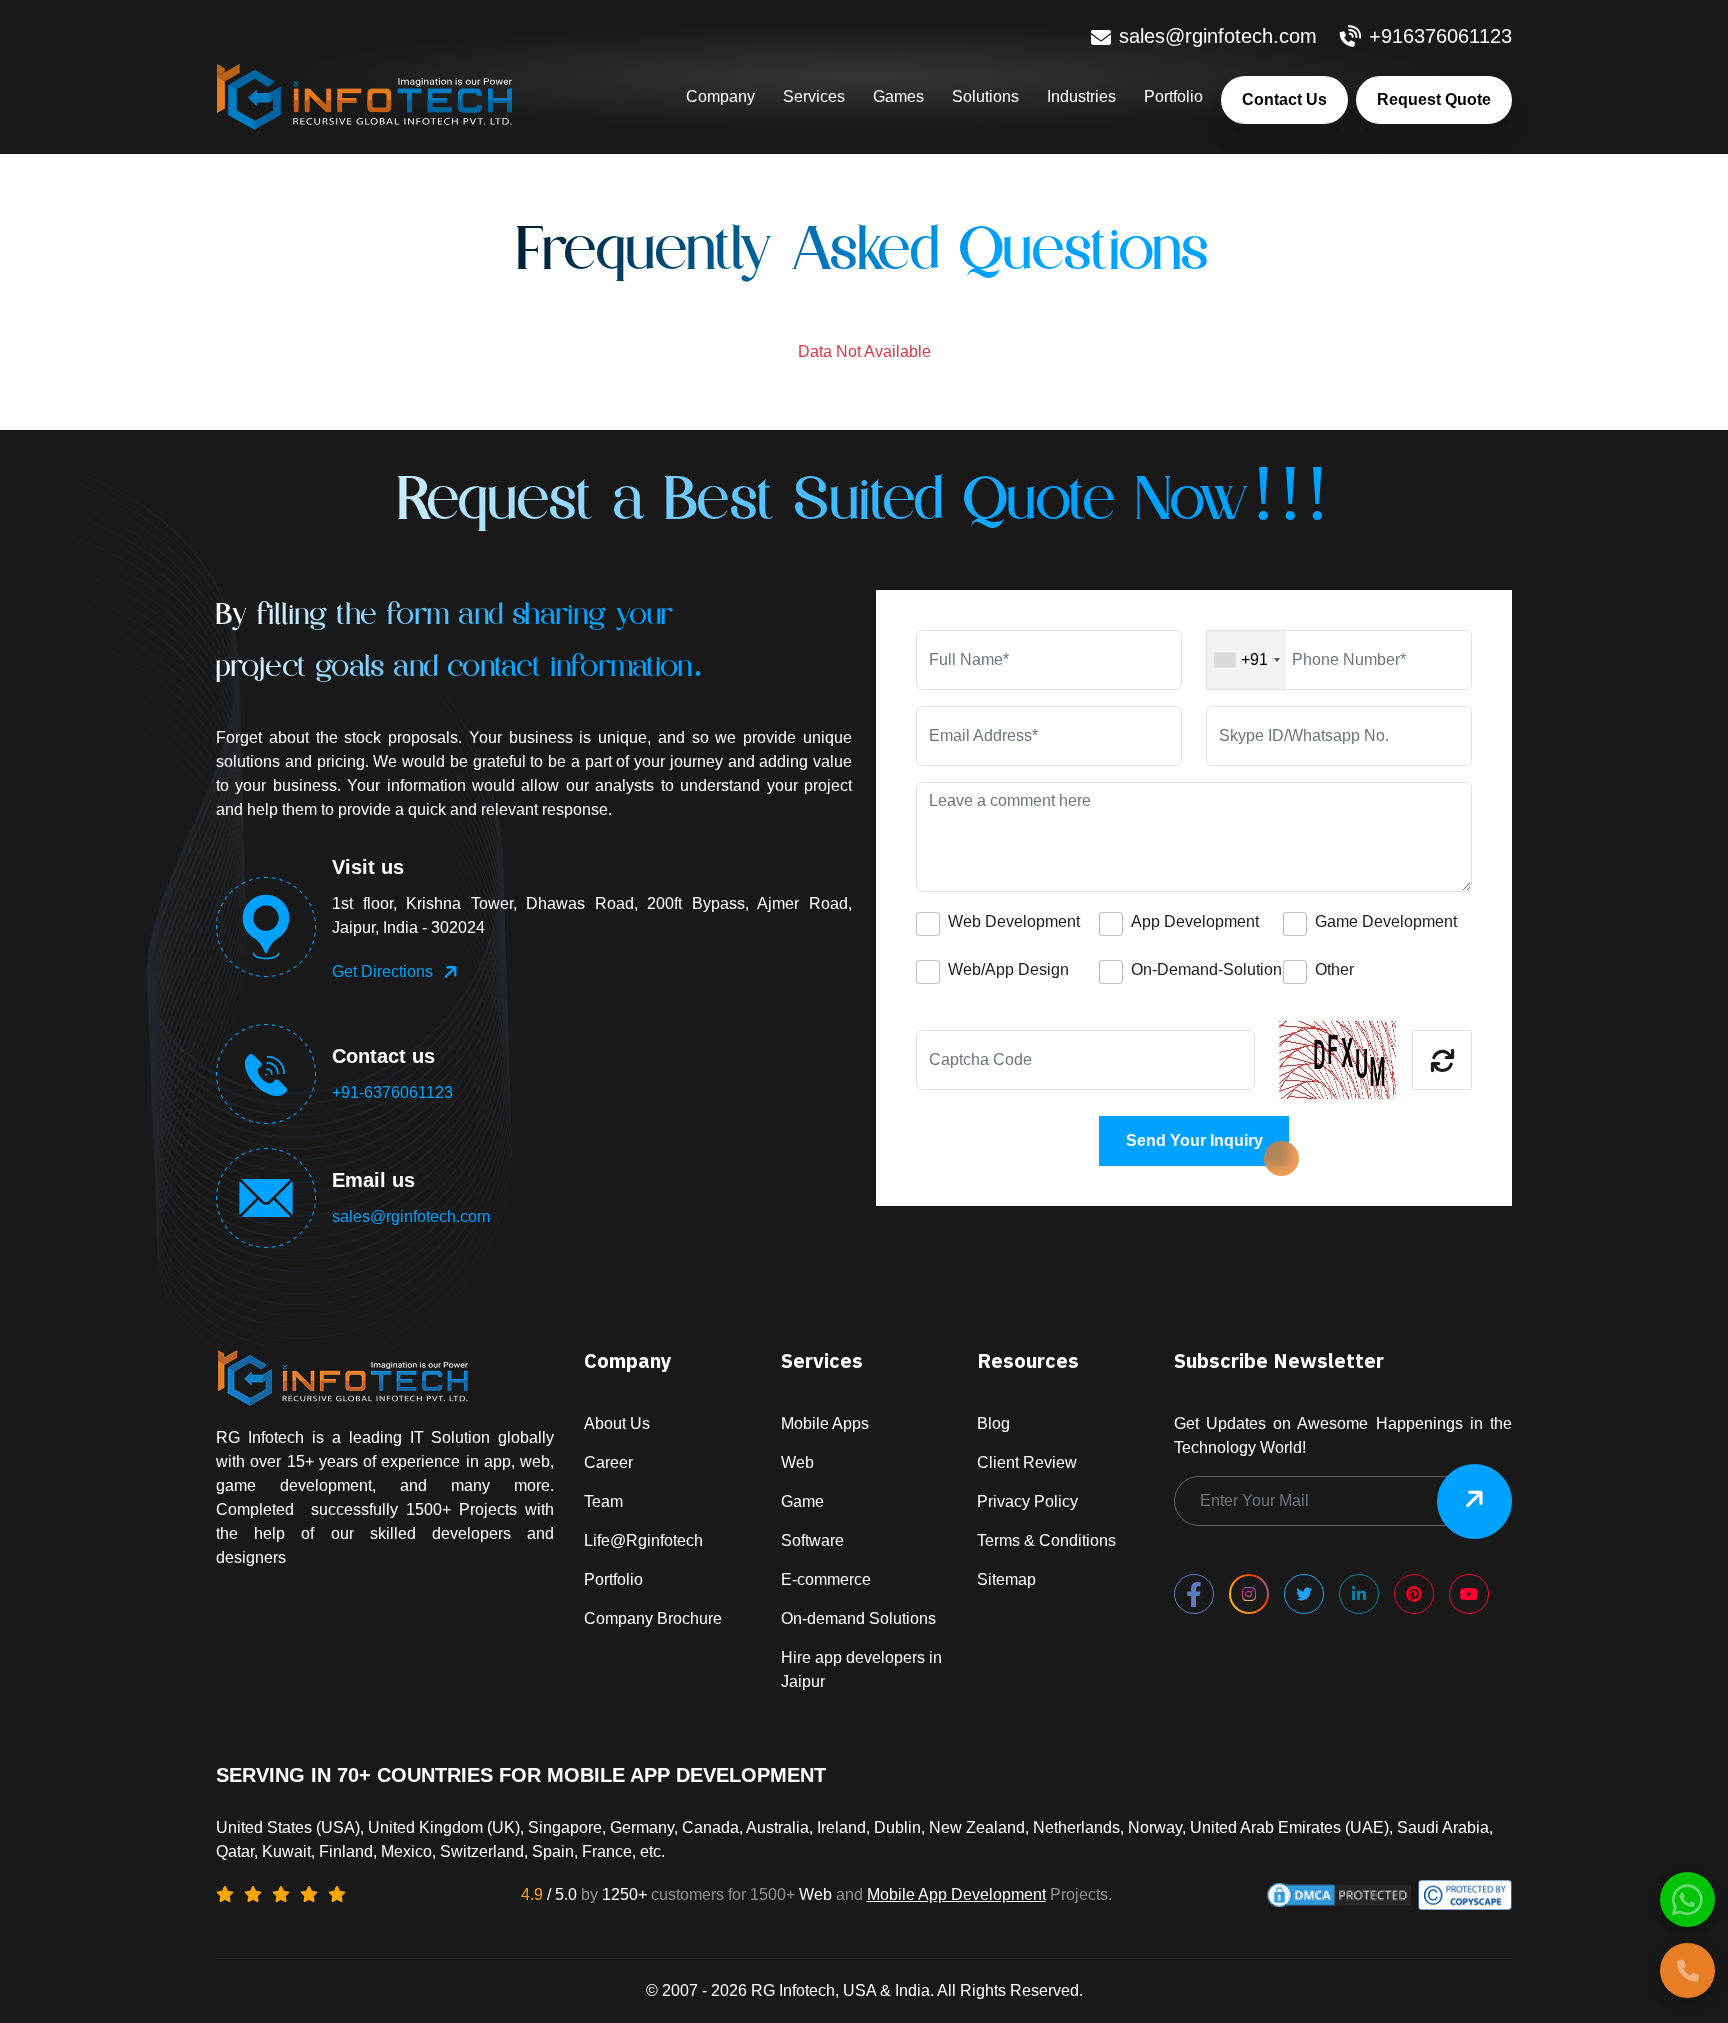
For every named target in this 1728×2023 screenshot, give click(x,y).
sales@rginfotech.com (411, 1216)
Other (1334, 969)
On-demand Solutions (858, 1618)
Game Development (1386, 921)
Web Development (1014, 921)
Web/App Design (1008, 969)
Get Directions (382, 971)
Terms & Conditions (1046, 1540)
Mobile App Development (956, 1894)
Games (898, 96)
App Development (1195, 921)
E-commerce (826, 1579)
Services (814, 96)
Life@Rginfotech (643, 1540)
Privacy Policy (1027, 1501)
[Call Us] (1687, 1970)
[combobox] (1246, 660)
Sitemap (1006, 1579)
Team (603, 1501)
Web (797, 1462)
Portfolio (1173, 96)
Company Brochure (653, 1618)
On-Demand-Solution (1206, 969)
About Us (617, 1423)
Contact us (1284, 99)
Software (812, 1540)
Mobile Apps (825, 1423)
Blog (993, 1423)
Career (608, 1462)
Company (720, 96)
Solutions (985, 96)
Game (802, 1501)
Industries (1081, 96)
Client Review (1027, 1462)
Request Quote (1434, 99)
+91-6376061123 (392, 1092)
